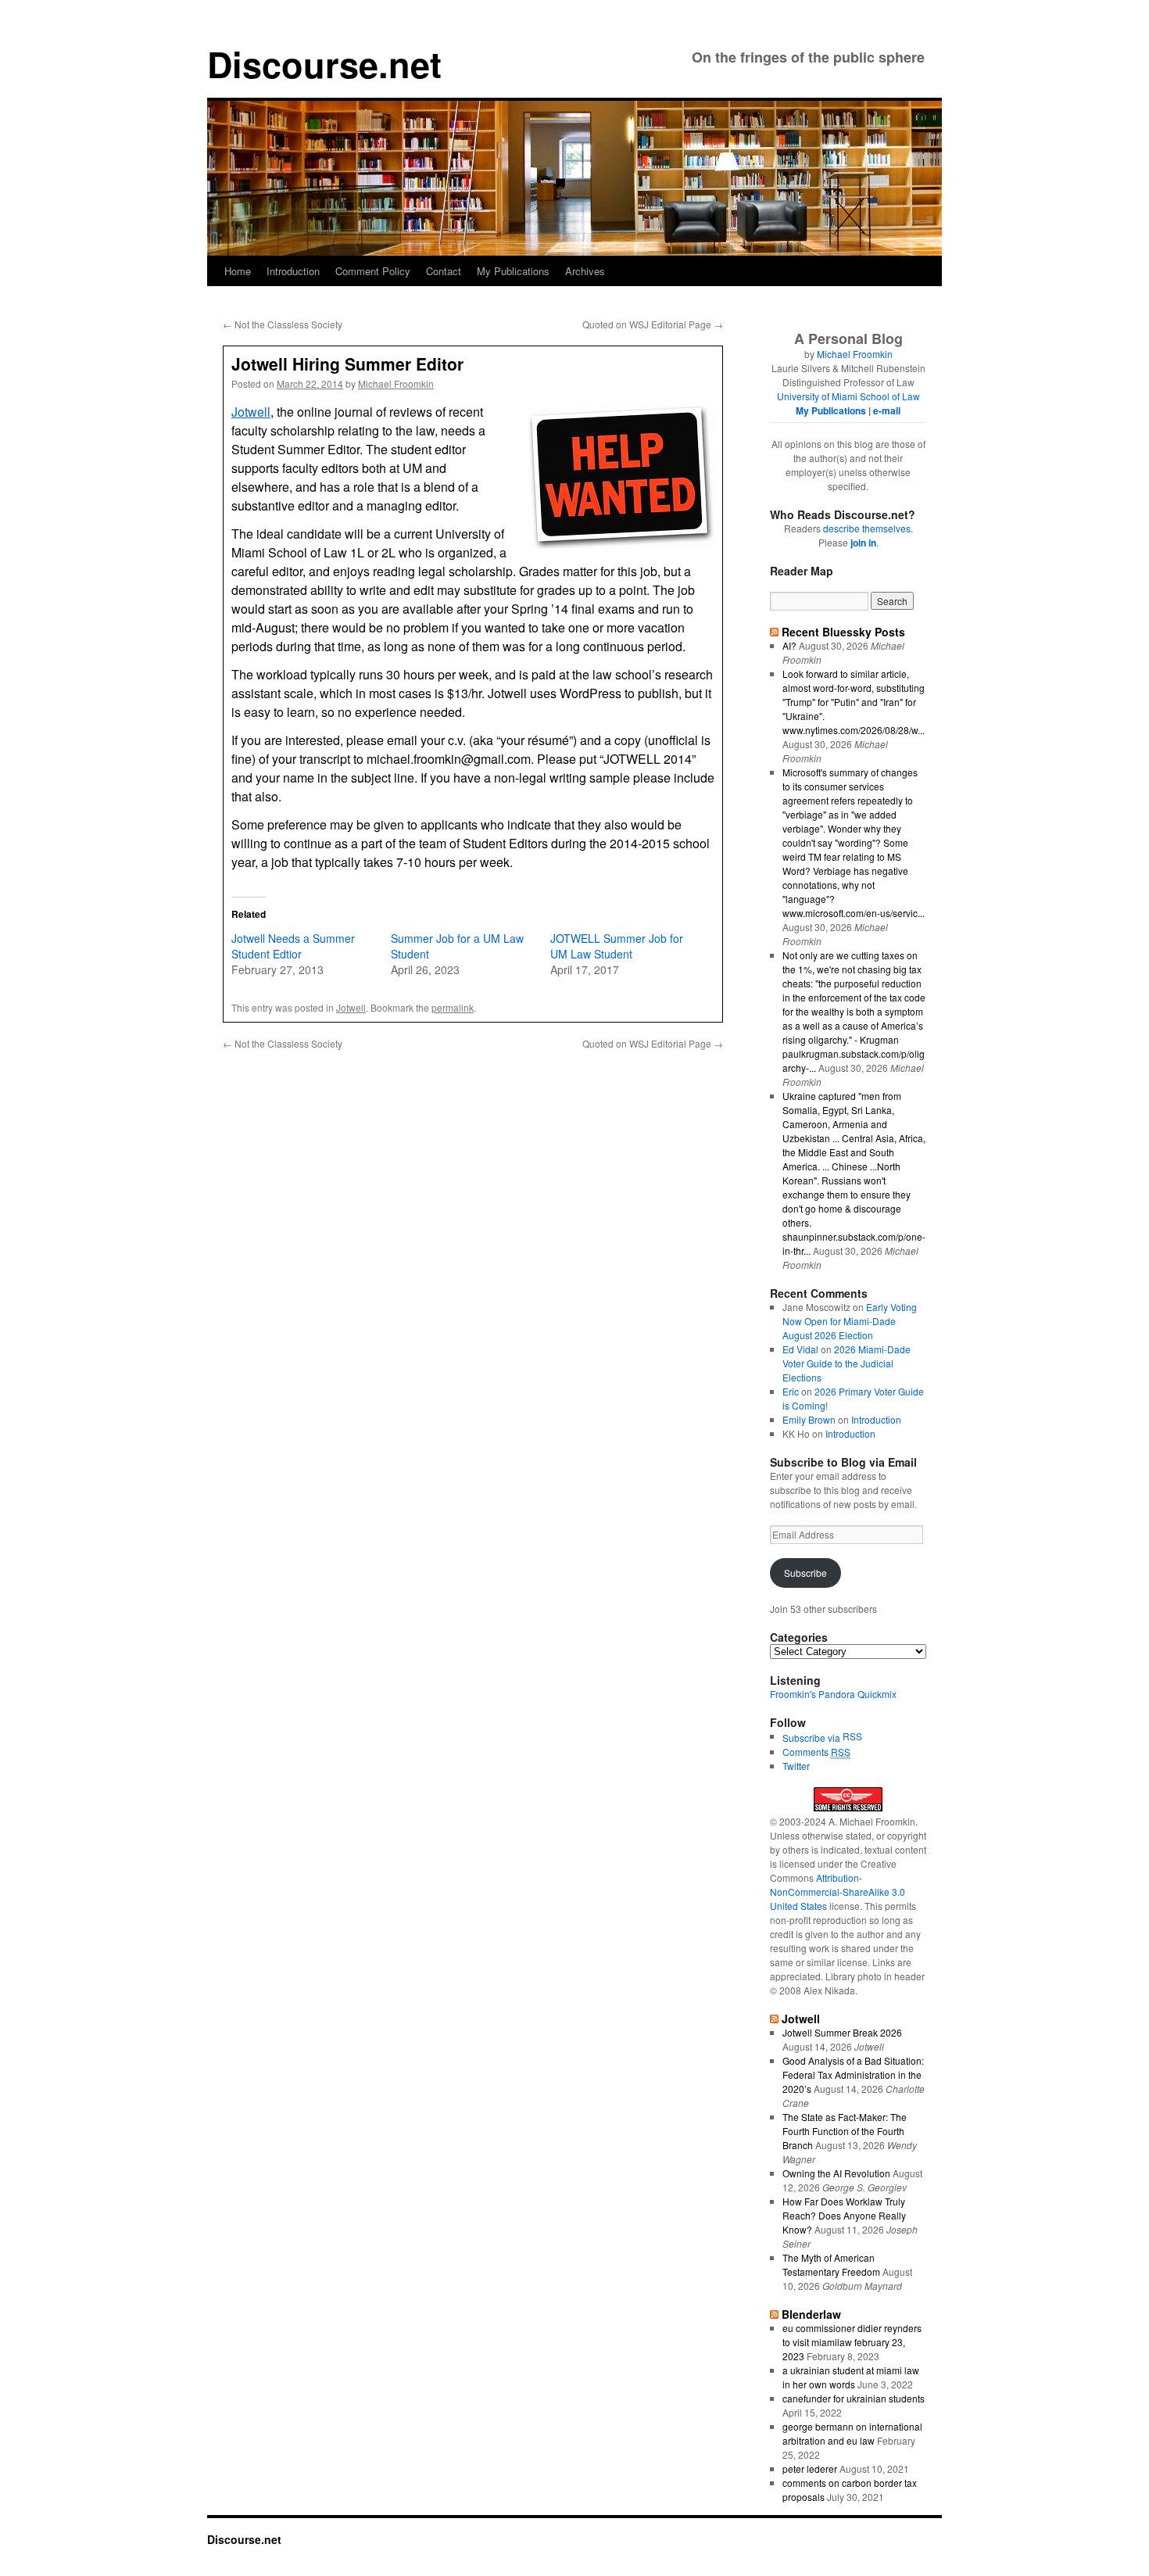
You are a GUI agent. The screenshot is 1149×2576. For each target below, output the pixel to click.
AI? (789, 645)
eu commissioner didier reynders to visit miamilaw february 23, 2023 (852, 2342)
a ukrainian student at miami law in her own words (851, 2377)
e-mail (887, 410)
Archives (585, 271)
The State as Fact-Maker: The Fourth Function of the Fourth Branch (845, 2131)
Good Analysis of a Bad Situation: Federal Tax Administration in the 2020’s (853, 2074)
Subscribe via (813, 1738)
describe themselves (867, 528)
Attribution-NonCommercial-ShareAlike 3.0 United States (838, 1892)
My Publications (513, 271)
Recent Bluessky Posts (843, 632)
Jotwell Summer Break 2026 (842, 2032)
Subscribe (805, 1573)
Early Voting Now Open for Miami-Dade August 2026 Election (850, 1321)
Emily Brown (809, 1419)
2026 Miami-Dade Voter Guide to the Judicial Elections (847, 1363)
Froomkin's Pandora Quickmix (833, 1694)
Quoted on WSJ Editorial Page (653, 324)
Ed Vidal (800, 1349)
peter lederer (810, 2469)
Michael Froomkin (396, 383)
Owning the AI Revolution (836, 2173)
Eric (791, 1391)
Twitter (796, 1766)
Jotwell (251, 412)
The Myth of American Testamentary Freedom (831, 2264)
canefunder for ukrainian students (854, 2398)
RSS (852, 1736)
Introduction (293, 271)
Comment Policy (373, 271)
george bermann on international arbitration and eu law (852, 2433)
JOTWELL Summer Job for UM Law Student (617, 946)
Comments (816, 1752)
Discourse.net (324, 64)
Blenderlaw (811, 2314)
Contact (444, 271)
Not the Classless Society (283, 324)
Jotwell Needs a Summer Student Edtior (293, 946)
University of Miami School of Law (848, 396)
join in (863, 543)
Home (238, 271)
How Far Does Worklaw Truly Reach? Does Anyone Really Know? (844, 2215)
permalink (453, 1007)
